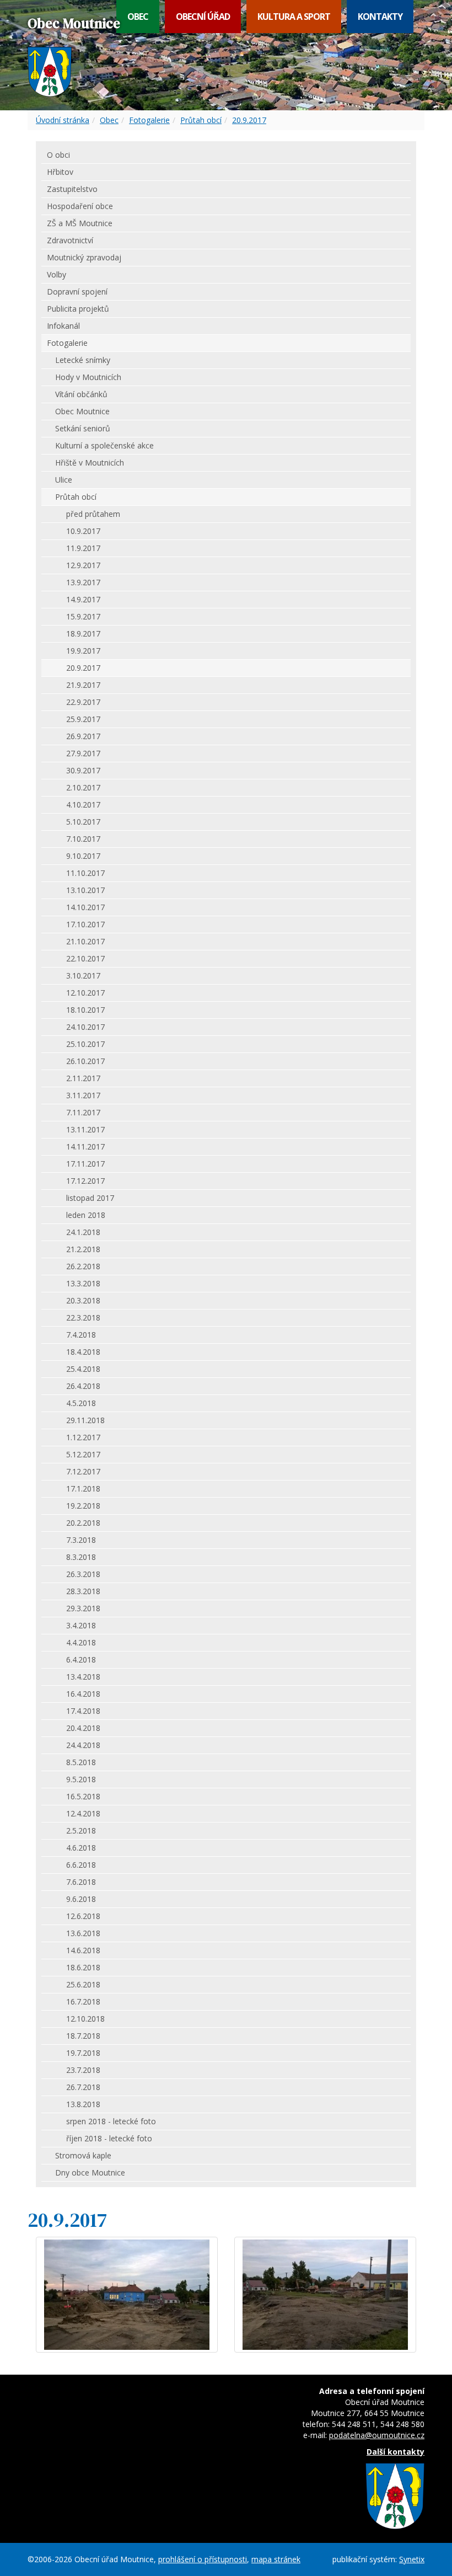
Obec (138, 17)
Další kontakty (396, 2452)
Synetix (412, 2559)
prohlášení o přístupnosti (203, 2559)
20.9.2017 (249, 120)
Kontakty (380, 17)
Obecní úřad (203, 17)
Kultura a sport (294, 17)
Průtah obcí (201, 120)
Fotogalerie (149, 120)
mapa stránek (276, 2559)
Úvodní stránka (63, 120)
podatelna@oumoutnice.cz (377, 2435)
